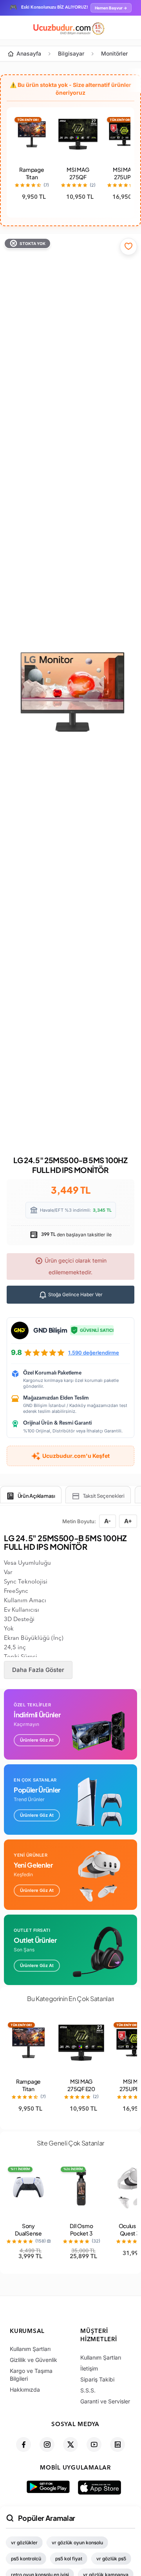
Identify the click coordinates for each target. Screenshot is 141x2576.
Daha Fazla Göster (38, 1670)
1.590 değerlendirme (94, 1353)
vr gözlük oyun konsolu (77, 2543)
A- (108, 1521)
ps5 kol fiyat (69, 2559)
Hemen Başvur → (111, 8)
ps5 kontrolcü (26, 2559)
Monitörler (114, 53)
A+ (128, 1521)
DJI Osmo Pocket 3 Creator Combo (81, 2237)
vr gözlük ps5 (111, 2559)
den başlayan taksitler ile (76, 1235)
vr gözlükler (24, 2543)
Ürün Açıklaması (36, 1496)
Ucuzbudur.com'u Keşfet (76, 1456)
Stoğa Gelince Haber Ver (75, 1294)
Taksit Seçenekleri (104, 1496)
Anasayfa (29, 53)
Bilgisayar (71, 53)
